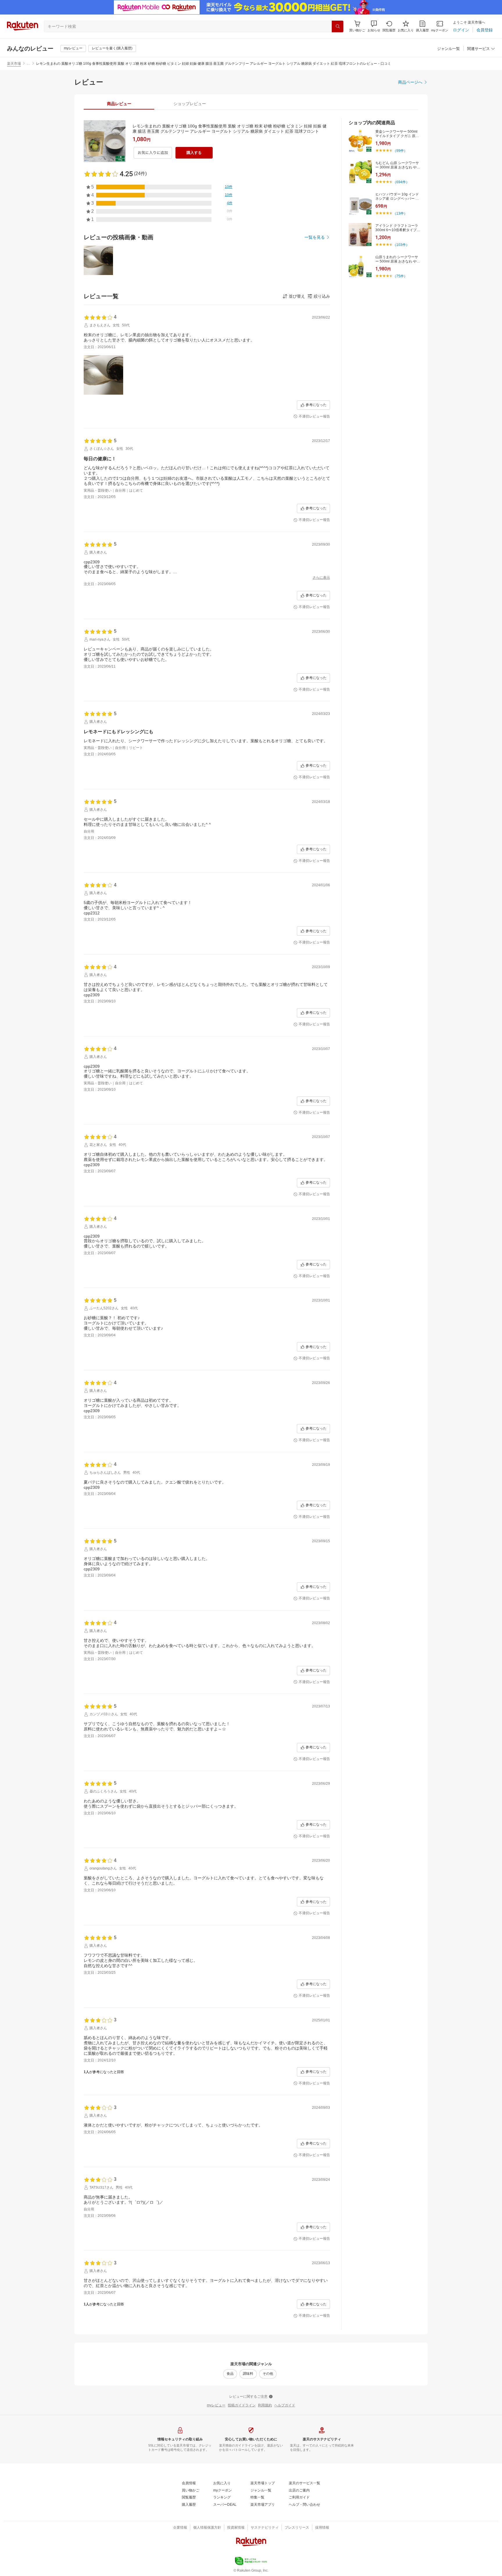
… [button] (28, 64)
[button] (374, 26)
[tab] (119, 104)
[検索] (338, 26)
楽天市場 (14, 64)
